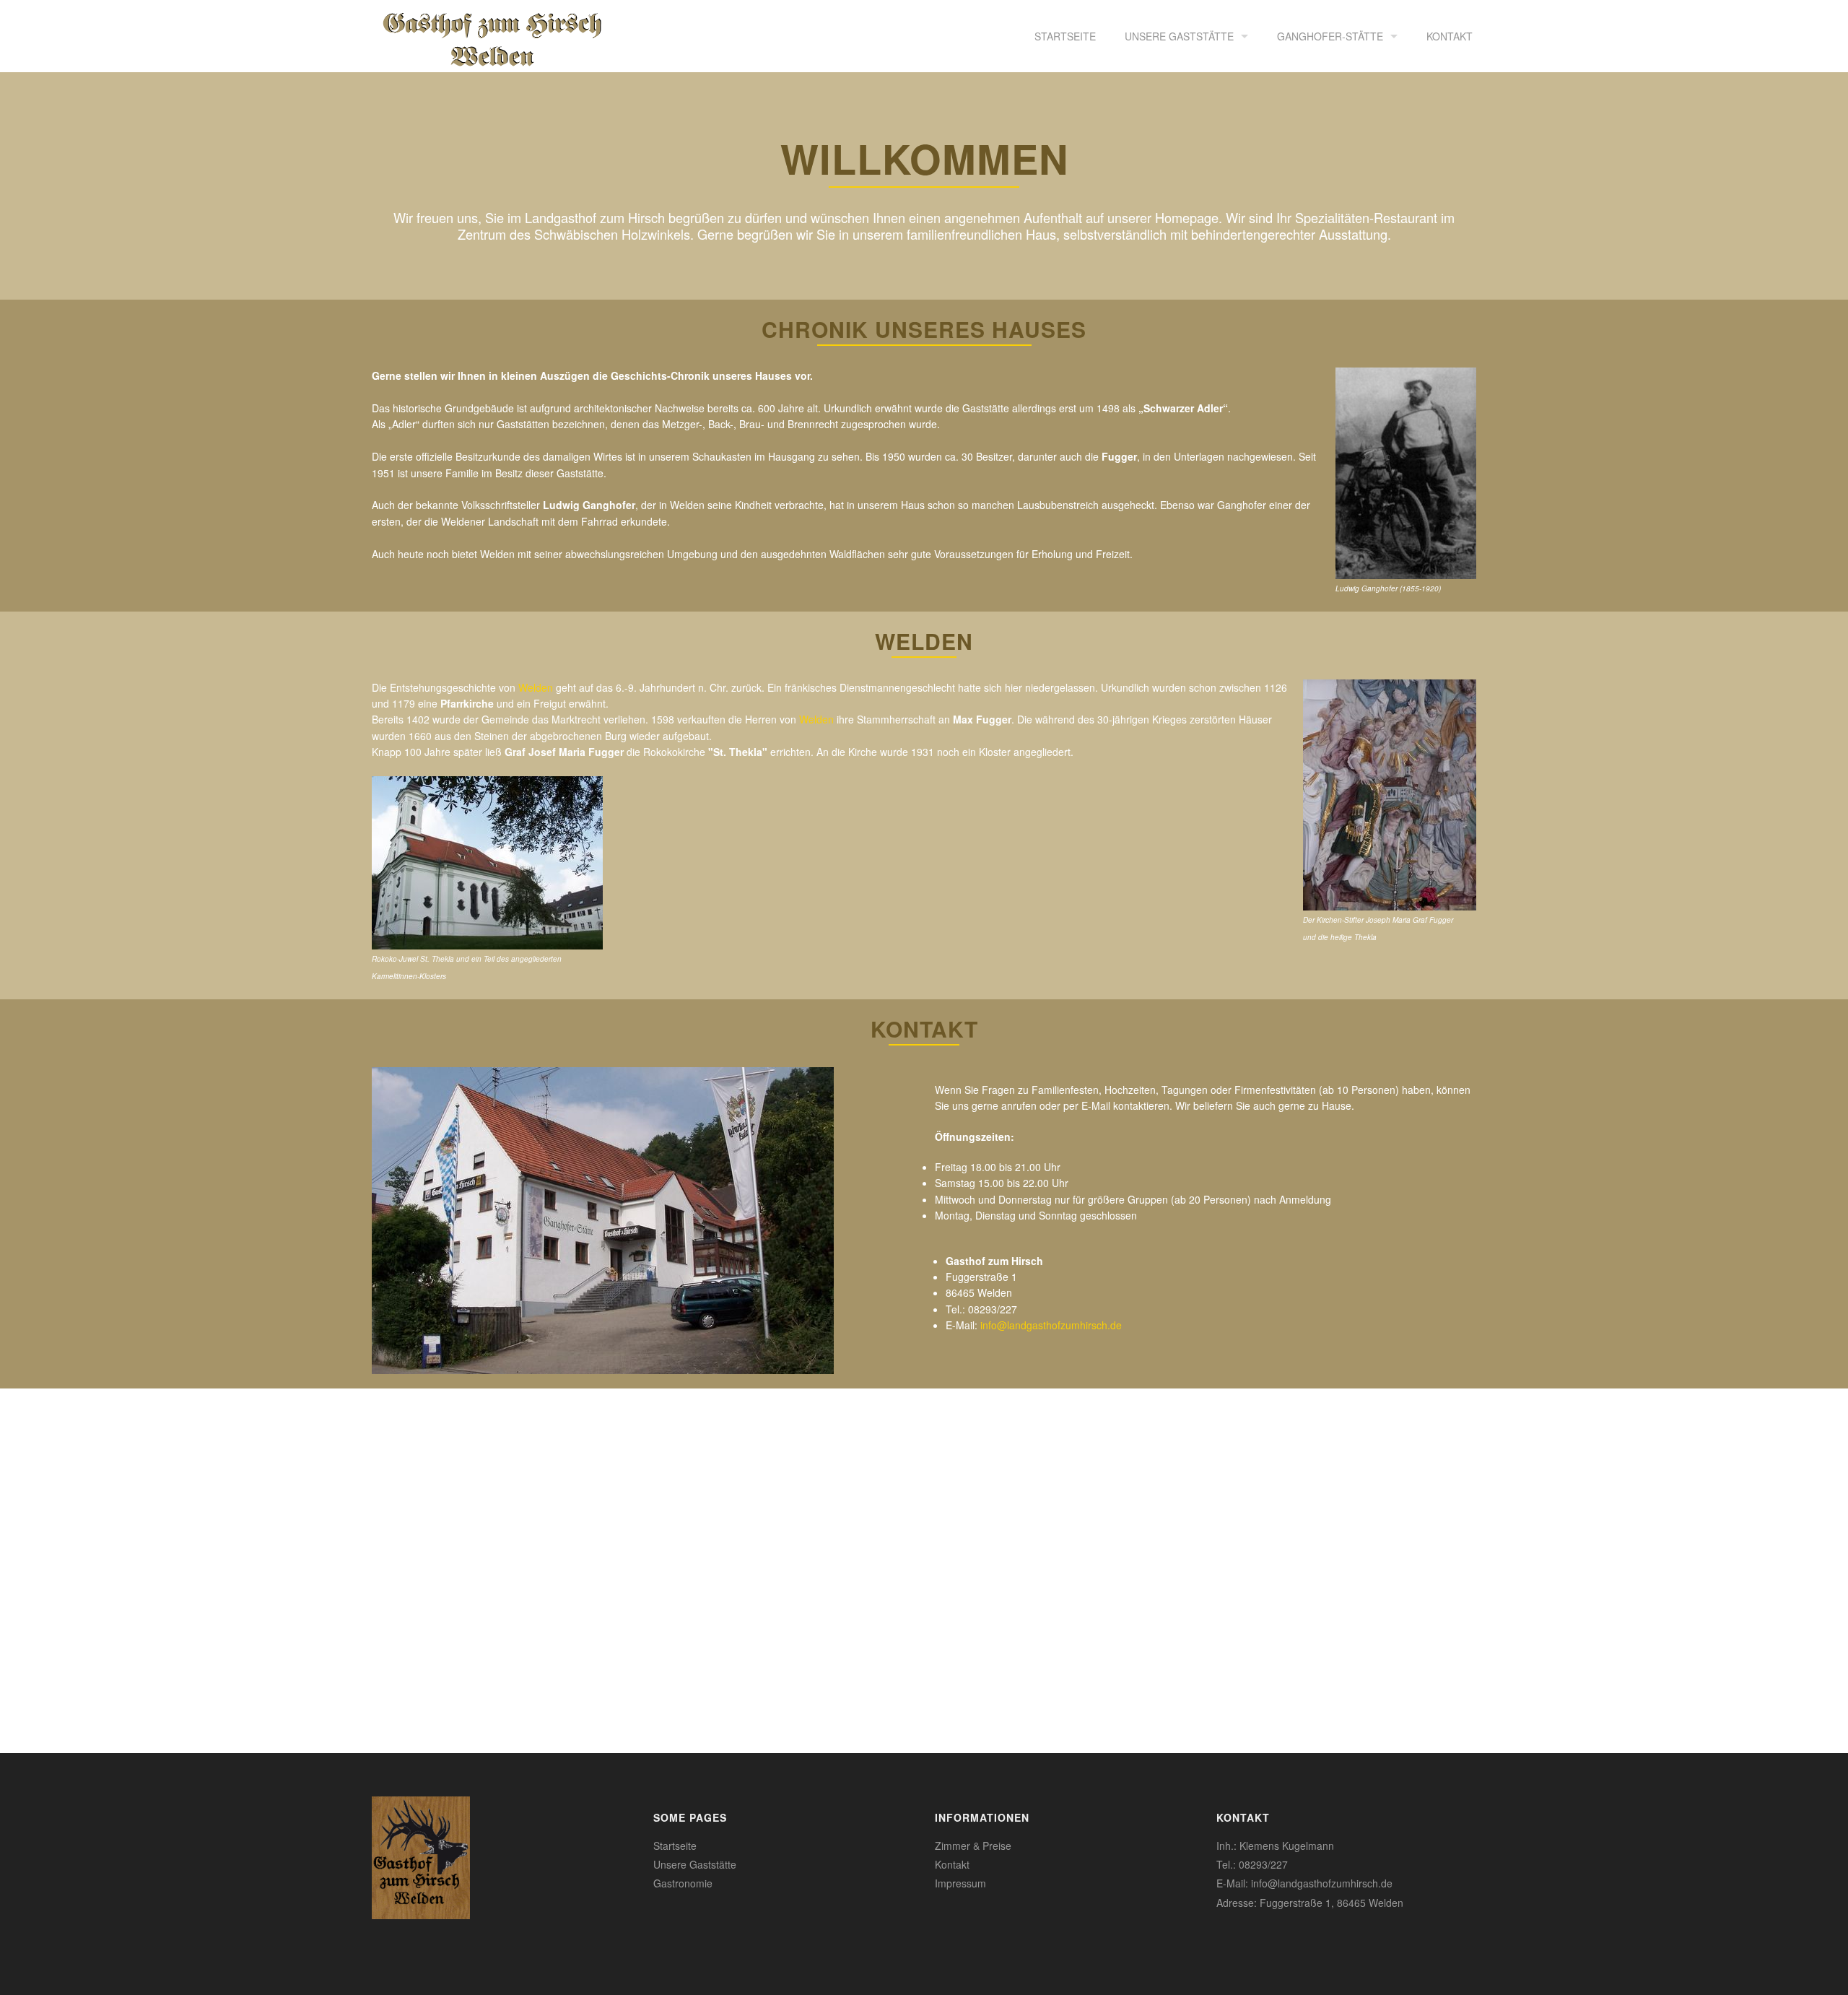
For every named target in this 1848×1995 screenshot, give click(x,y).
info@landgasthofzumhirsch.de (1051, 1325)
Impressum (960, 1883)
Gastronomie (683, 1883)
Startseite (1065, 36)
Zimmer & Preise (973, 1846)
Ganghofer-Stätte (1330, 36)
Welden (536, 687)
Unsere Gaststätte (1179, 36)
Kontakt (1450, 36)
